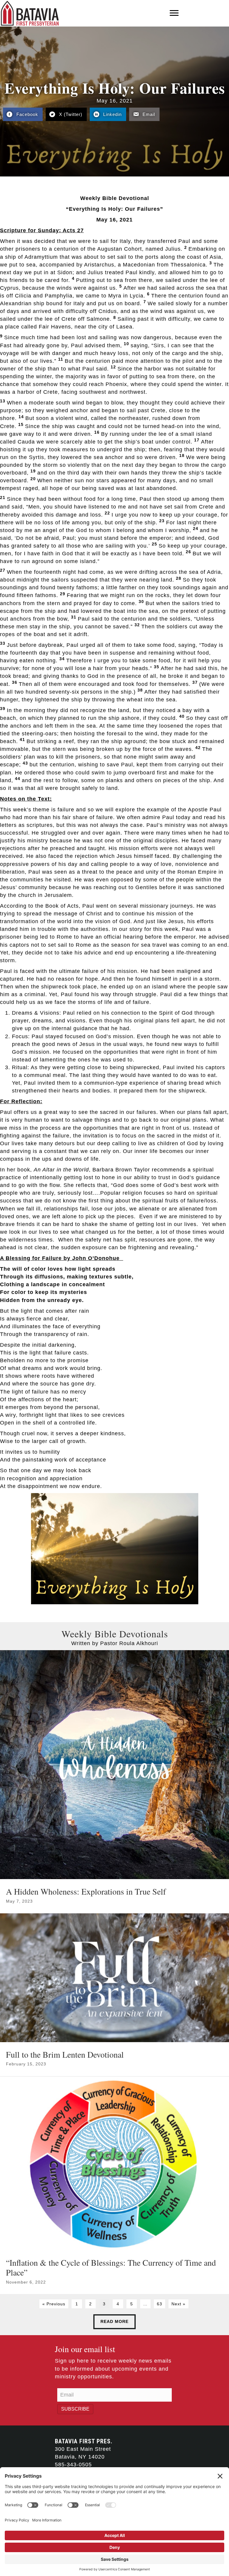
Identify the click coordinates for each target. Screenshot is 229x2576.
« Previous (54, 2304)
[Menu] (174, 13)
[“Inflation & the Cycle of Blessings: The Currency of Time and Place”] (114, 2185)
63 (160, 2304)
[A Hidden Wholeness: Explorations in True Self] (114, 1782)
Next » (178, 2304)
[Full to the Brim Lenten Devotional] (114, 1995)
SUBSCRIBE (75, 2409)
